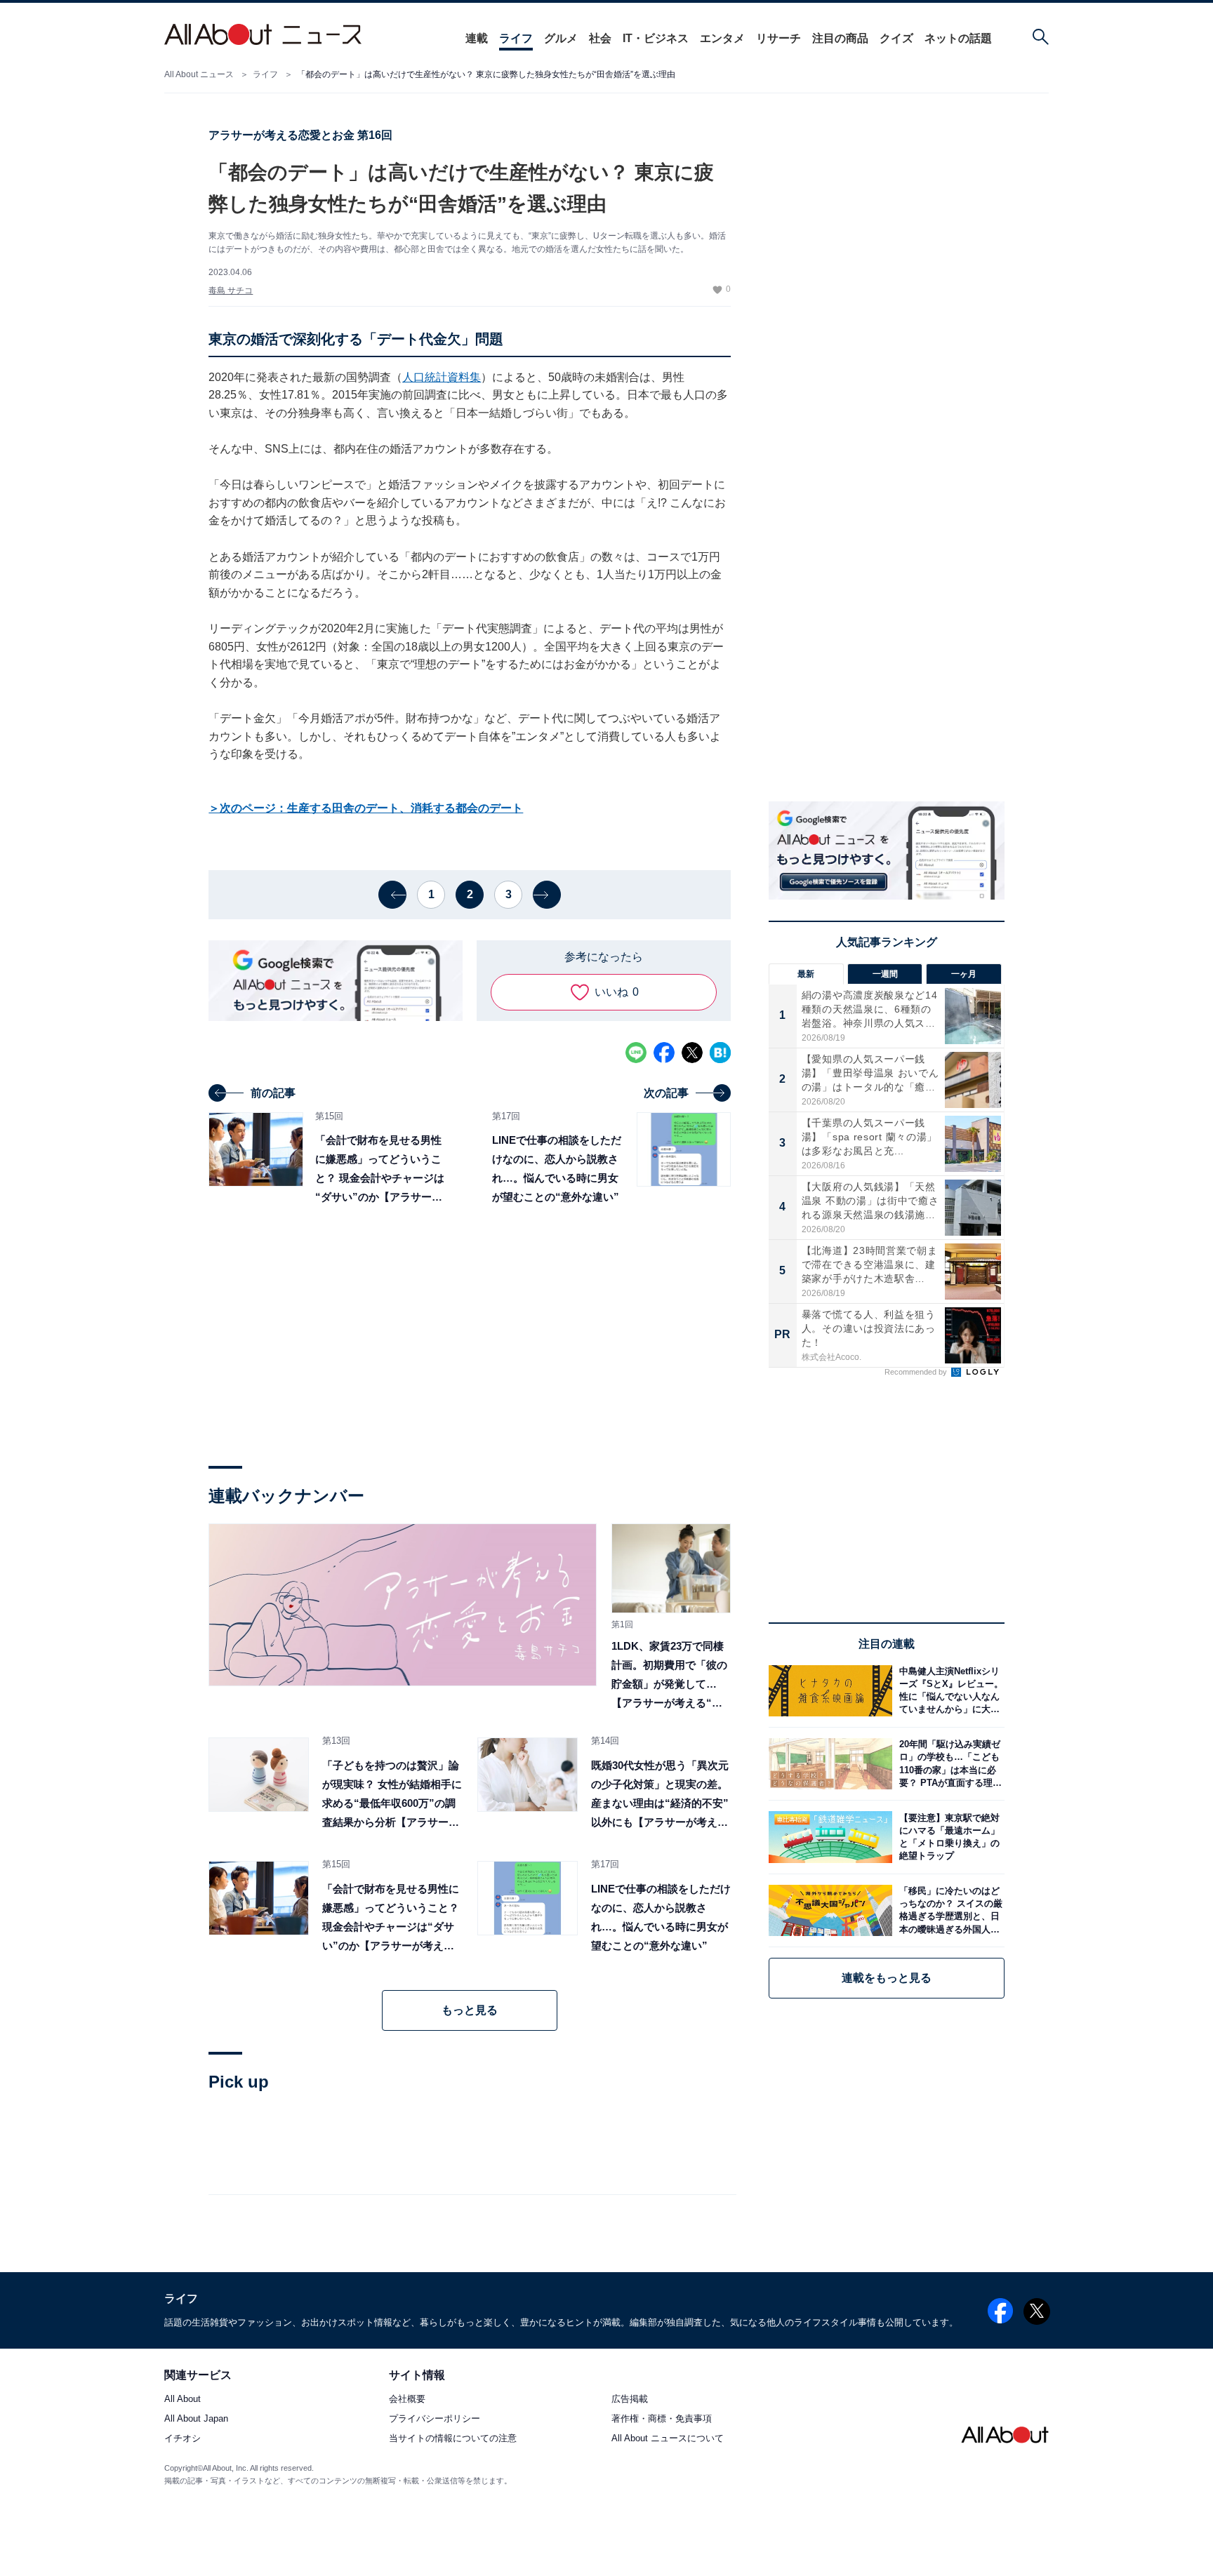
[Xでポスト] (692, 1053)
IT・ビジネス (656, 38)
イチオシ (183, 2439)
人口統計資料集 (442, 377)
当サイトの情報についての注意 (453, 2439)
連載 (477, 38)
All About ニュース (199, 74)
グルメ (561, 38)
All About (183, 2400)
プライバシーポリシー (435, 2419)
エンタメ (722, 38)
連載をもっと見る (887, 1978)
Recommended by (917, 1372)
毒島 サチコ (231, 291)
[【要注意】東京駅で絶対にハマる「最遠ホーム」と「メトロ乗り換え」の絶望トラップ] (948, 1837)
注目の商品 (840, 38)
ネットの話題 (958, 38)
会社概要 (407, 2400)
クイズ (896, 38)
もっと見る (470, 2010)
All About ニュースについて (668, 2439)
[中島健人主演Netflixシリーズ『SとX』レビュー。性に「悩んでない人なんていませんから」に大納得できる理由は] (948, 1691)
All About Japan (196, 2419)
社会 (600, 38)
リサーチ (778, 38)
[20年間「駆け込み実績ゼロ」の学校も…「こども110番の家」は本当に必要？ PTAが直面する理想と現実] (948, 1764)
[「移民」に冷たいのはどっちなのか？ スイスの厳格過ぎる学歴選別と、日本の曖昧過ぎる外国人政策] (948, 1910)
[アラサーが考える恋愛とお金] (403, 1605)
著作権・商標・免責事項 (662, 2419)
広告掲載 (630, 2400)
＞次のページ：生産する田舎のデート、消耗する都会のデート (366, 808)
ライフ (516, 38)
